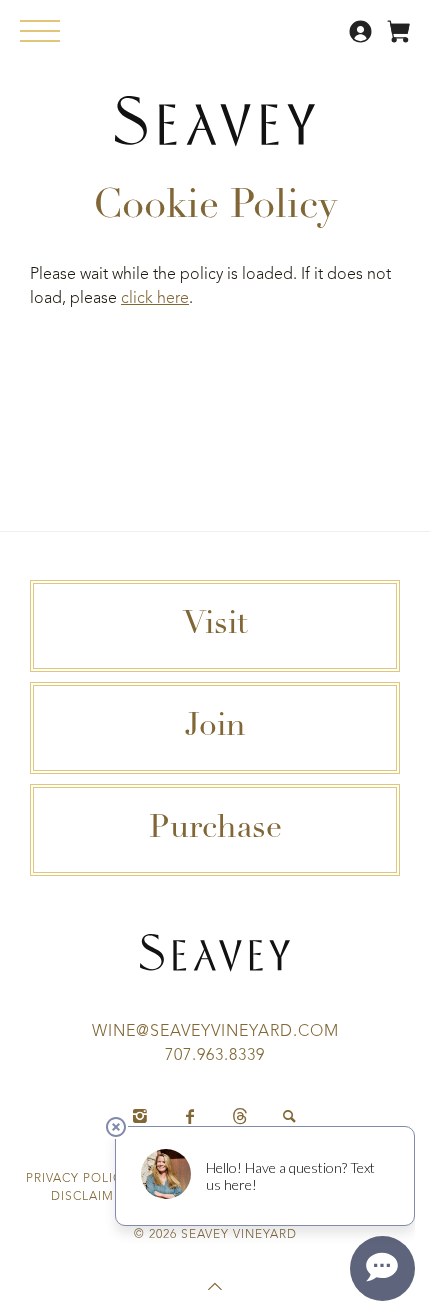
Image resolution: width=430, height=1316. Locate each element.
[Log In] (363, 39)
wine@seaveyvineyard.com (215, 1032)
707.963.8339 (215, 1056)
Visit (215, 626)
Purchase (215, 830)
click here (155, 299)
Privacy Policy (78, 1179)
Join (215, 728)
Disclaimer (90, 1197)
